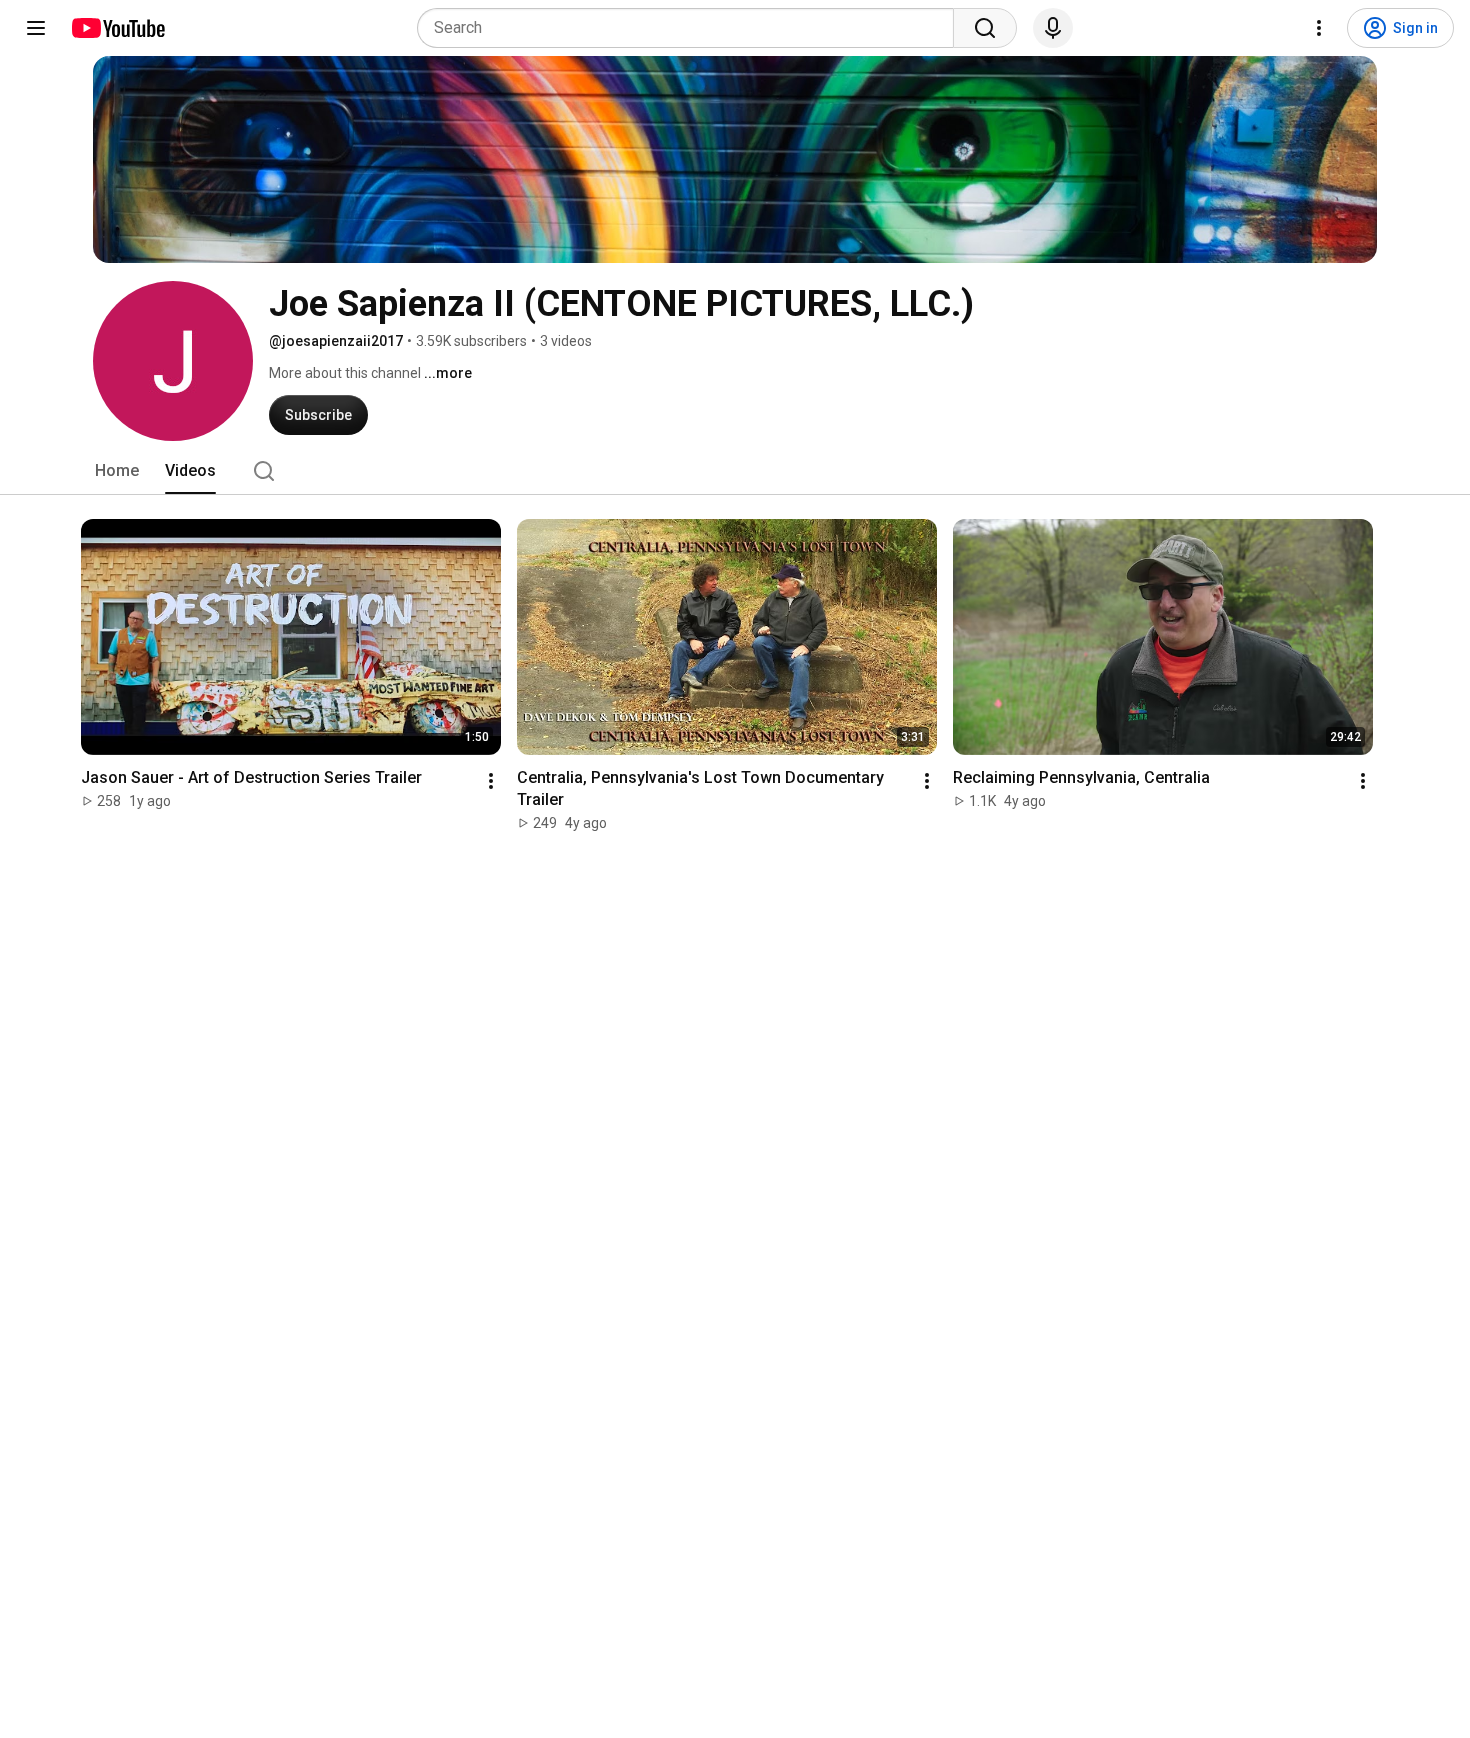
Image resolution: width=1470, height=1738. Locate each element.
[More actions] (491, 781)
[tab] (117, 471)
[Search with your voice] (1053, 28)
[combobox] (691, 28)
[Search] (985, 28)
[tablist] (735, 471)
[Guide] (36, 28)
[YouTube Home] (117, 28)
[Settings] (1319, 28)
